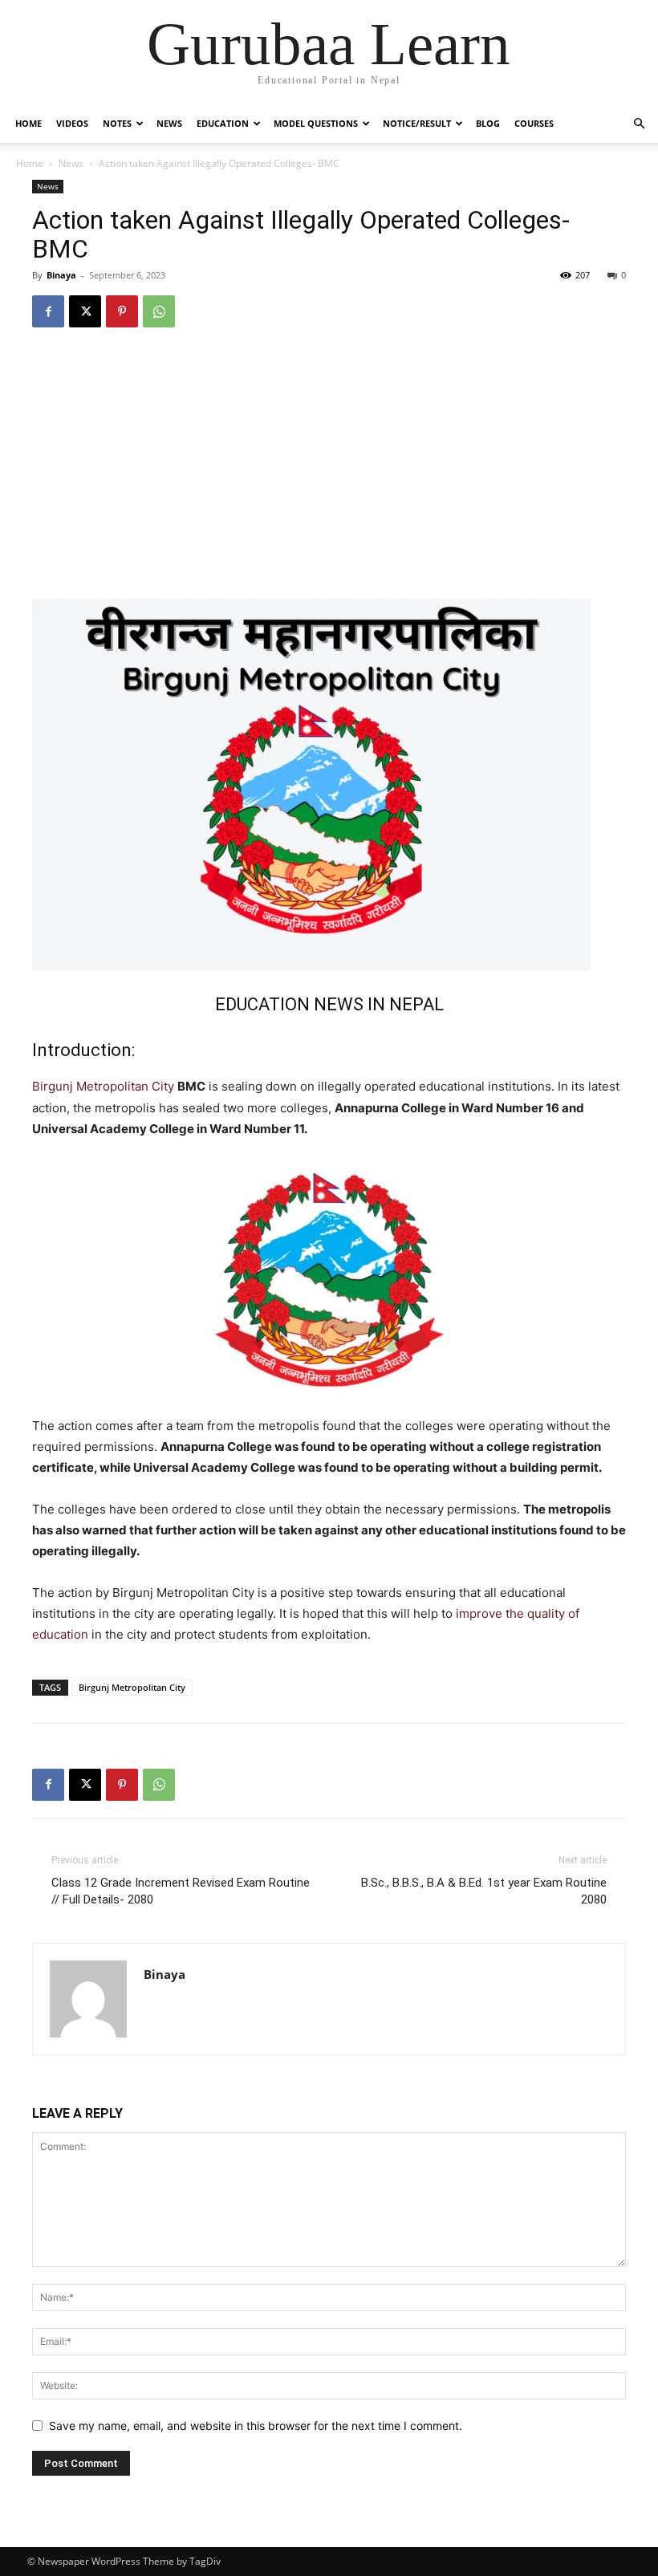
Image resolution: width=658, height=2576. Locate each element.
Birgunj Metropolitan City (103, 1086)
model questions (316, 123)
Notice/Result (417, 123)
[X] (85, 311)
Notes (117, 123)
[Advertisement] (329, 462)
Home (28, 123)
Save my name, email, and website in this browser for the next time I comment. (256, 2426)
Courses (534, 123)
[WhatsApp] (159, 311)
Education (223, 123)
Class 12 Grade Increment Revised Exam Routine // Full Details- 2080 (181, 1891)
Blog (488, 123)
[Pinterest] (122, 311)
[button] (639, 124)
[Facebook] (48, 311)
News (169, 123)
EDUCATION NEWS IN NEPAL (329, 1004)
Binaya (61, 275)
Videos (72, 123)
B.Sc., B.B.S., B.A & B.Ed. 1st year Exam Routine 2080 (484, 1891)
